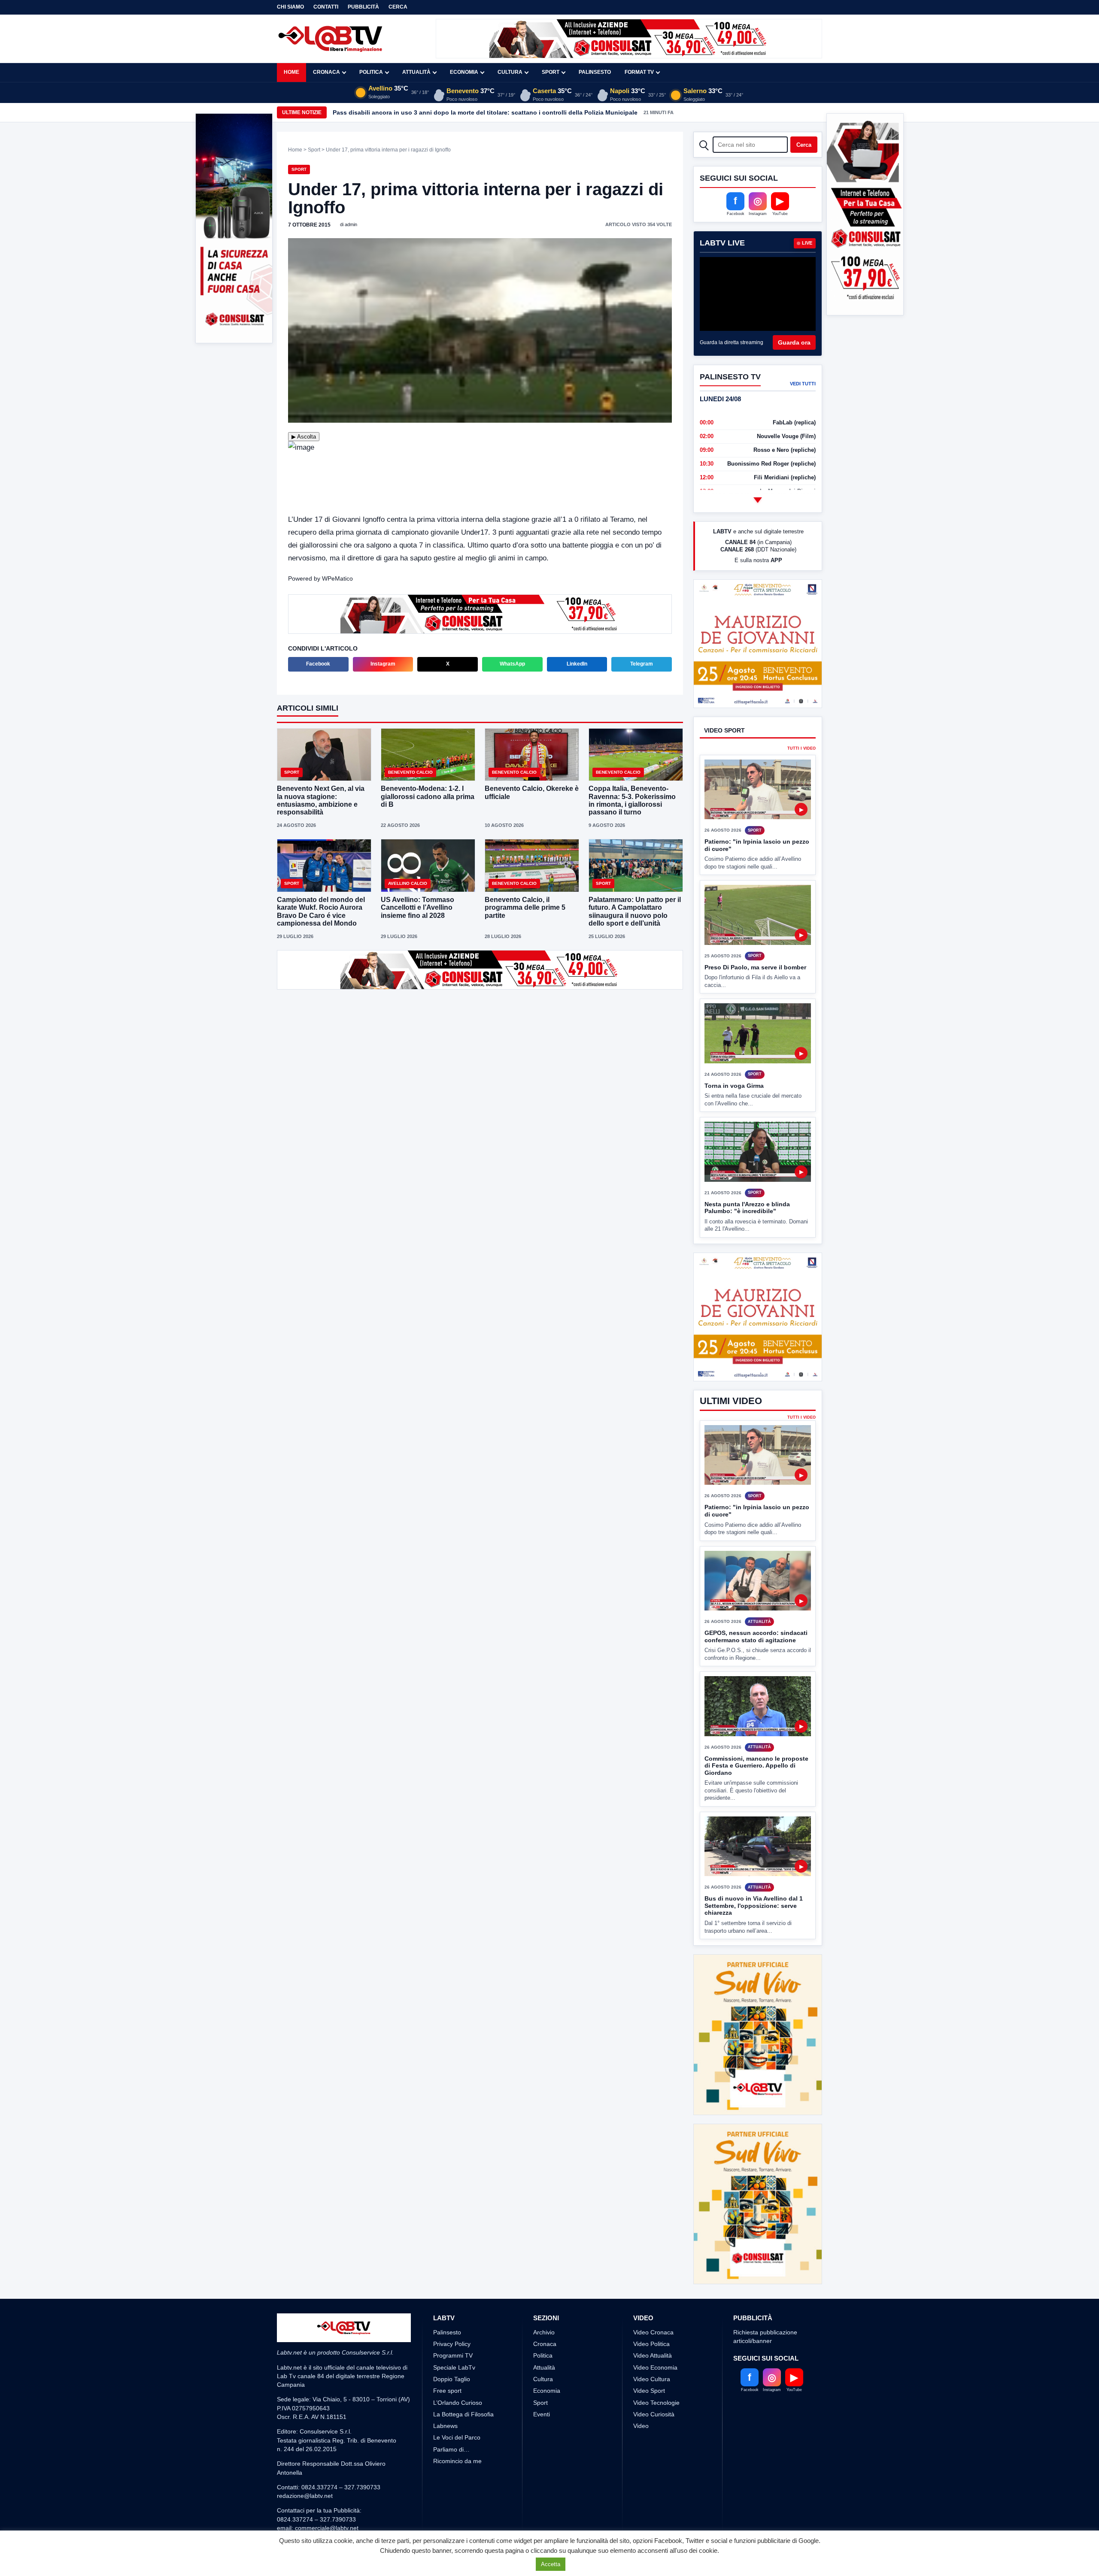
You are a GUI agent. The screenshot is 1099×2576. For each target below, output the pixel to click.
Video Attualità (653, 2324)
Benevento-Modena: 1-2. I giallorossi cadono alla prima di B (428, 796)
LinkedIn (577, 664)
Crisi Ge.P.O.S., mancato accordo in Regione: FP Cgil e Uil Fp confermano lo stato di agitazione (472, 112)
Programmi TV (453, 2324)
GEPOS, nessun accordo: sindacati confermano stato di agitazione (756, 1669)
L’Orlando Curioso (458, 2370)
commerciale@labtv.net (327, 2496)
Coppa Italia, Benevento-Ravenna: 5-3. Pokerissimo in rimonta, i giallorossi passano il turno (632, 800)
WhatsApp (512, 664)
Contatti (326, 7)
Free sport (447, 2359)
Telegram (642, 664)
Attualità (416, 72)
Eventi (542, 2382)
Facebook (318, 664)
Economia (464, 72)
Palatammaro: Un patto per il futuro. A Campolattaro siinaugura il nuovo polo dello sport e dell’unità (635, 911)
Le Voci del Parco (457, 2406)
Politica (371, 72)
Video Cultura (652, 2347)
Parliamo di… (451, 2417)
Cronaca (326, 72)
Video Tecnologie (656, 2370)
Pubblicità (363, 7)
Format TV (639, 72)
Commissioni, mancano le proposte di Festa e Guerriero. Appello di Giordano (756, 1797)
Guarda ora (794, 342)
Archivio (544, 2300)
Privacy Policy (452, 2312)
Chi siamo (290, 7)
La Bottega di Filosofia (463, 2382)
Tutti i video (801, 780)
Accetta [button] (551, 2564)
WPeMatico (337, 578)
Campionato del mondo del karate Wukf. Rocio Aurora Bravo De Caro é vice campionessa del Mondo (321, 911)
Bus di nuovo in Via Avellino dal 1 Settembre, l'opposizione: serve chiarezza (754, 1938)
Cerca (398, 7)
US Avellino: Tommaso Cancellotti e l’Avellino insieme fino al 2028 (417, 907)
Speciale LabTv (454, 2335)
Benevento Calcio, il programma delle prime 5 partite (525, 907)
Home (291, 72)
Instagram (383, 664)
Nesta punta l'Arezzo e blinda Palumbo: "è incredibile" (747, 1240)
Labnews (445, 2394)
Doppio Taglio (452, 2347)
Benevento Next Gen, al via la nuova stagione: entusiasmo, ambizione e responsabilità (321, 800)
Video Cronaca (653, 2300)
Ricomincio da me (457, 2429)
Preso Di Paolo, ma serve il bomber (755, 999)
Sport (551, 72)
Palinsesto (595, 72)
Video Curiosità (654, 2382)
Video (641, 2394)
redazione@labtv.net (305, 2464)
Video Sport (649, 2359)
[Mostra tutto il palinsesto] (758, 500)
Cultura (510, 72)
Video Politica (651, 2312)
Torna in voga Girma (734, 1117)
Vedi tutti (803, 384)
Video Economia (655, 2335)
